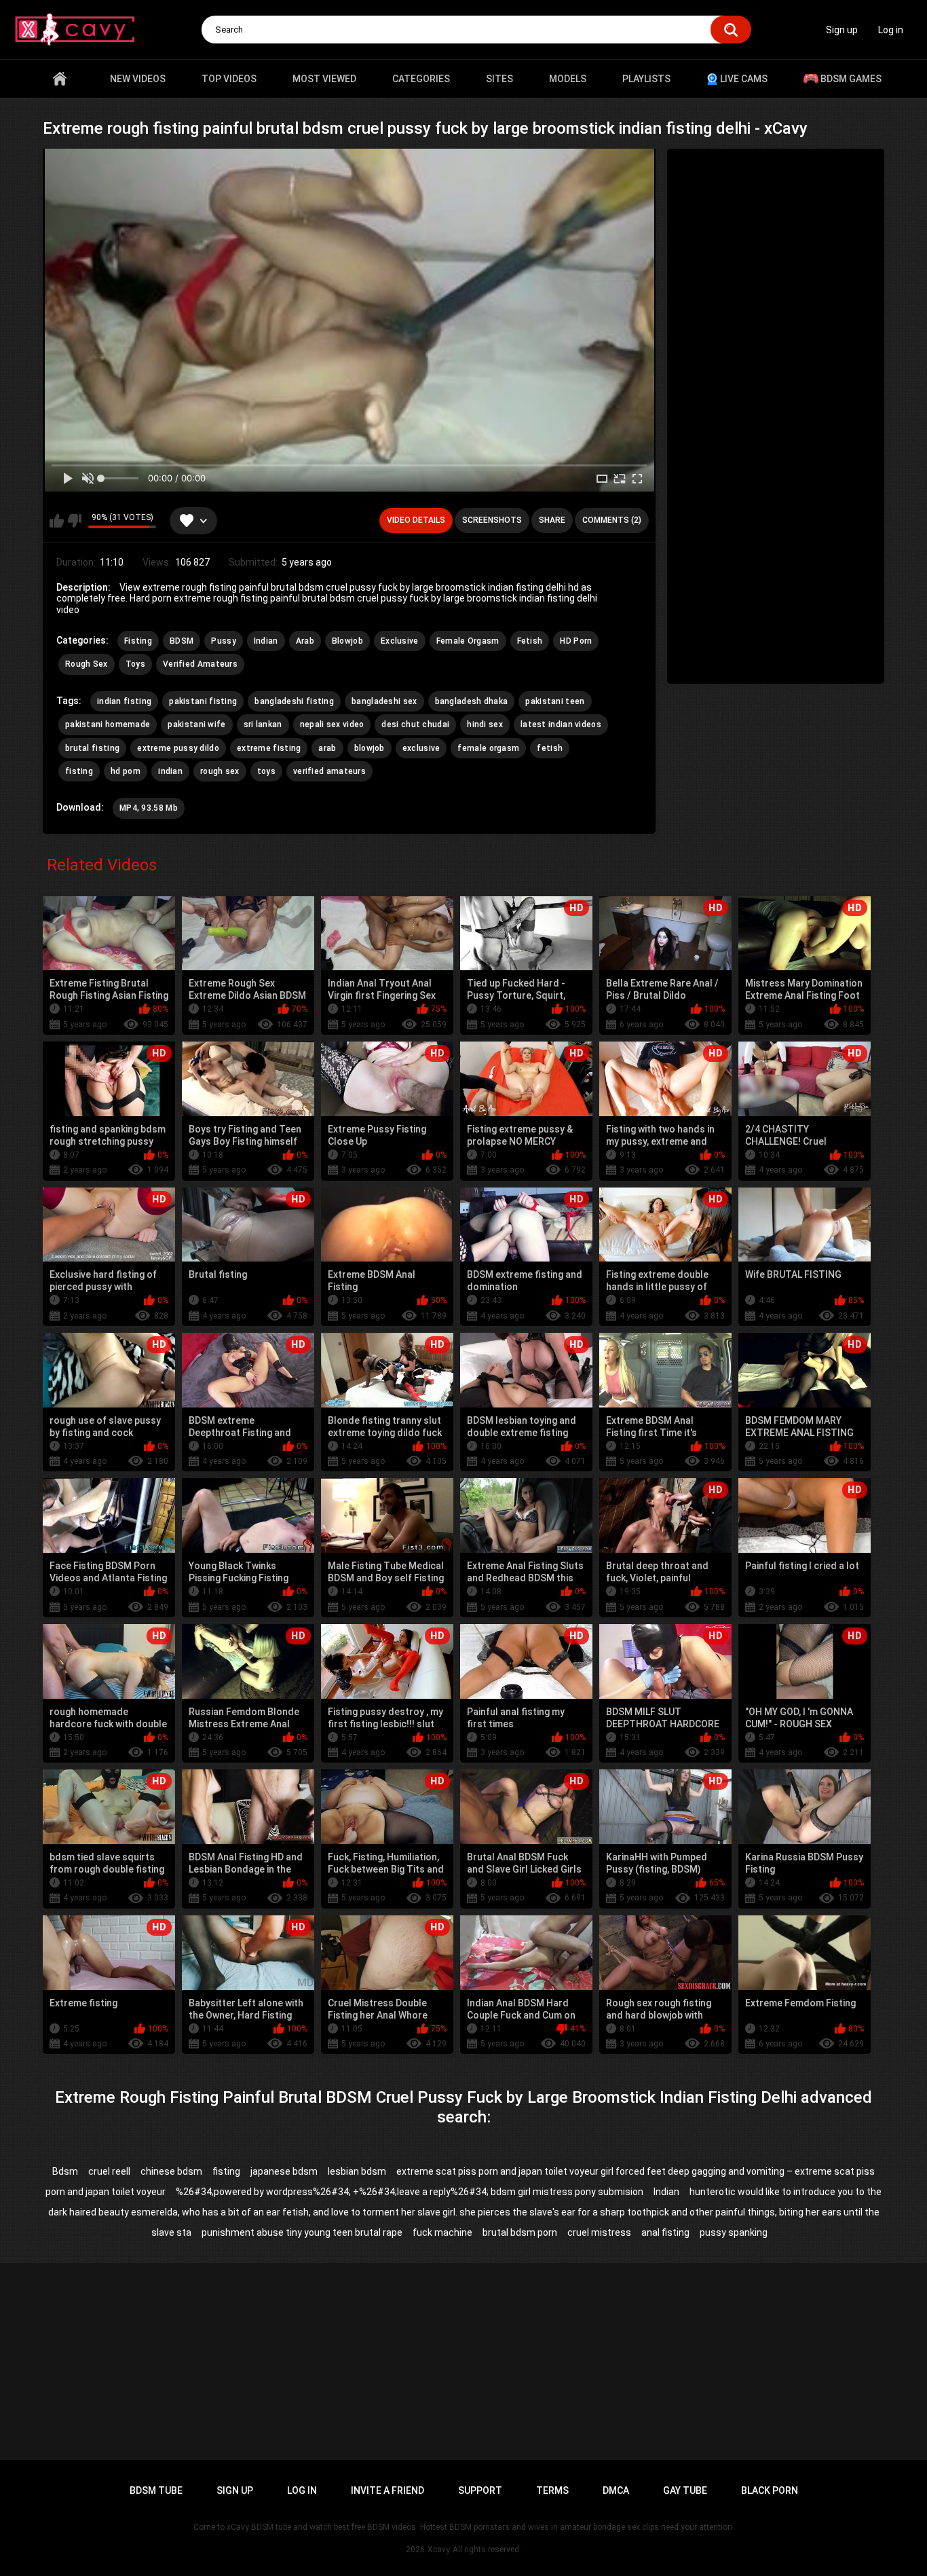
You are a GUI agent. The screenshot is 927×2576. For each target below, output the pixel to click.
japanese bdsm (284, 2171)
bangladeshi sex (384, 701)
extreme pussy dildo (178, 748)
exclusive (421, 748)
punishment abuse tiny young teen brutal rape (302, 2232)
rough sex (220, 771)
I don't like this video (74, 521)
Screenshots (492, 520)
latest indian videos (561, 724)
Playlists (646, 79)
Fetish (530, 641)
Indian (266, 641)
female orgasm (488, 748)
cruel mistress (599, 2232)
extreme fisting (269, 748)
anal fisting (665, 2232)
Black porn (770, 2490)
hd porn (126, 771)
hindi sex (485, 724)
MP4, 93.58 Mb (149, 808)
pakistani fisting (203, 701)
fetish (550, 748)
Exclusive (400, 641)
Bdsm (65, 2171)
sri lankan (263, 724)
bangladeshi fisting (294, 701)
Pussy (224, 641)
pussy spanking (734, 2232)
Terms (552, 2490)
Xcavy (439, 2550)
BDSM (182, 641)
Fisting (138, 641)
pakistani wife (196, 724)
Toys (135, 664)
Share (552, 520)
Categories (421, 79)
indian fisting (124, 701)
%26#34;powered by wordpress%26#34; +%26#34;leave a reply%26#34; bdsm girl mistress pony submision (410, 2192)
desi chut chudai (415, 724)
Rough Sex (87, 664)
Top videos (229, 79)
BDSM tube (156, 2490)
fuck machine (442, 2232)
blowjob (370, 748)
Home (60, 79)
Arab (305, 641)
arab (327, 748)
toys (266, 771)
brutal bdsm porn (520, 2232)
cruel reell (109, 2171)
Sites (499, 79)
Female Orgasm (468, 641)
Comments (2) (612, 520)
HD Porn (576, 641)
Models (568, 79)
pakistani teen (555, 701)
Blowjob (347, 641)
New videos (138, 79)
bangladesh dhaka (472, 701)
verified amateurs (329, 771)
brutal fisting (92, 748)
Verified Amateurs (200, 664)
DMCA (616, 2490)
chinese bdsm (171, 2171)
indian (170, 771)
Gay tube (685, 2490)
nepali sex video (332, 724)
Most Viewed (324, 79)
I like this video (57, 521)
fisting (79, 771)
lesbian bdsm (357, 2171)
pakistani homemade (108, 724)
